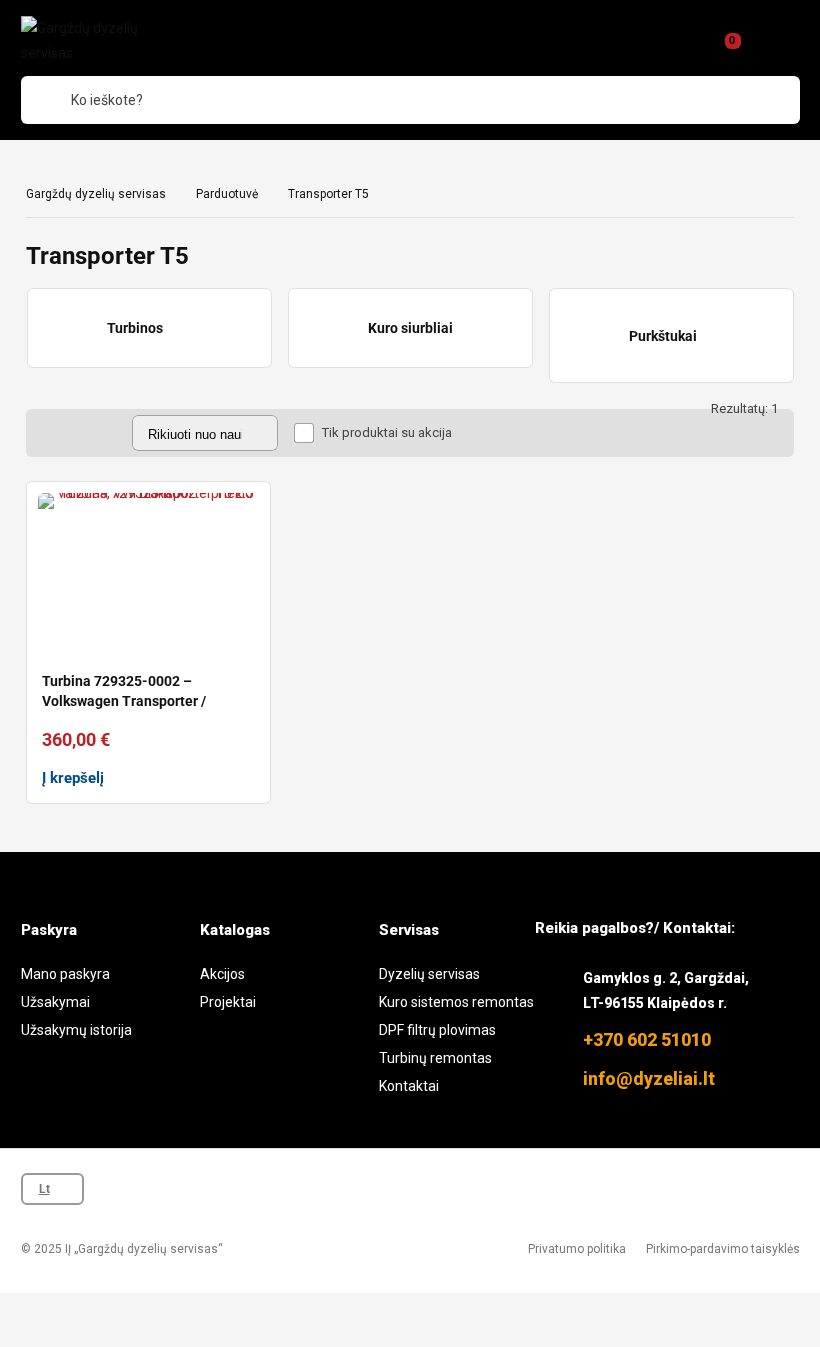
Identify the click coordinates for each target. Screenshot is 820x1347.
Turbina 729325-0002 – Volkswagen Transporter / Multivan (124, 701)
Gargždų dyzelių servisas (96, 194)
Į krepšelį (73, 778)
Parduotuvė (227, 194)
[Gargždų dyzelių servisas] (103, 41)
